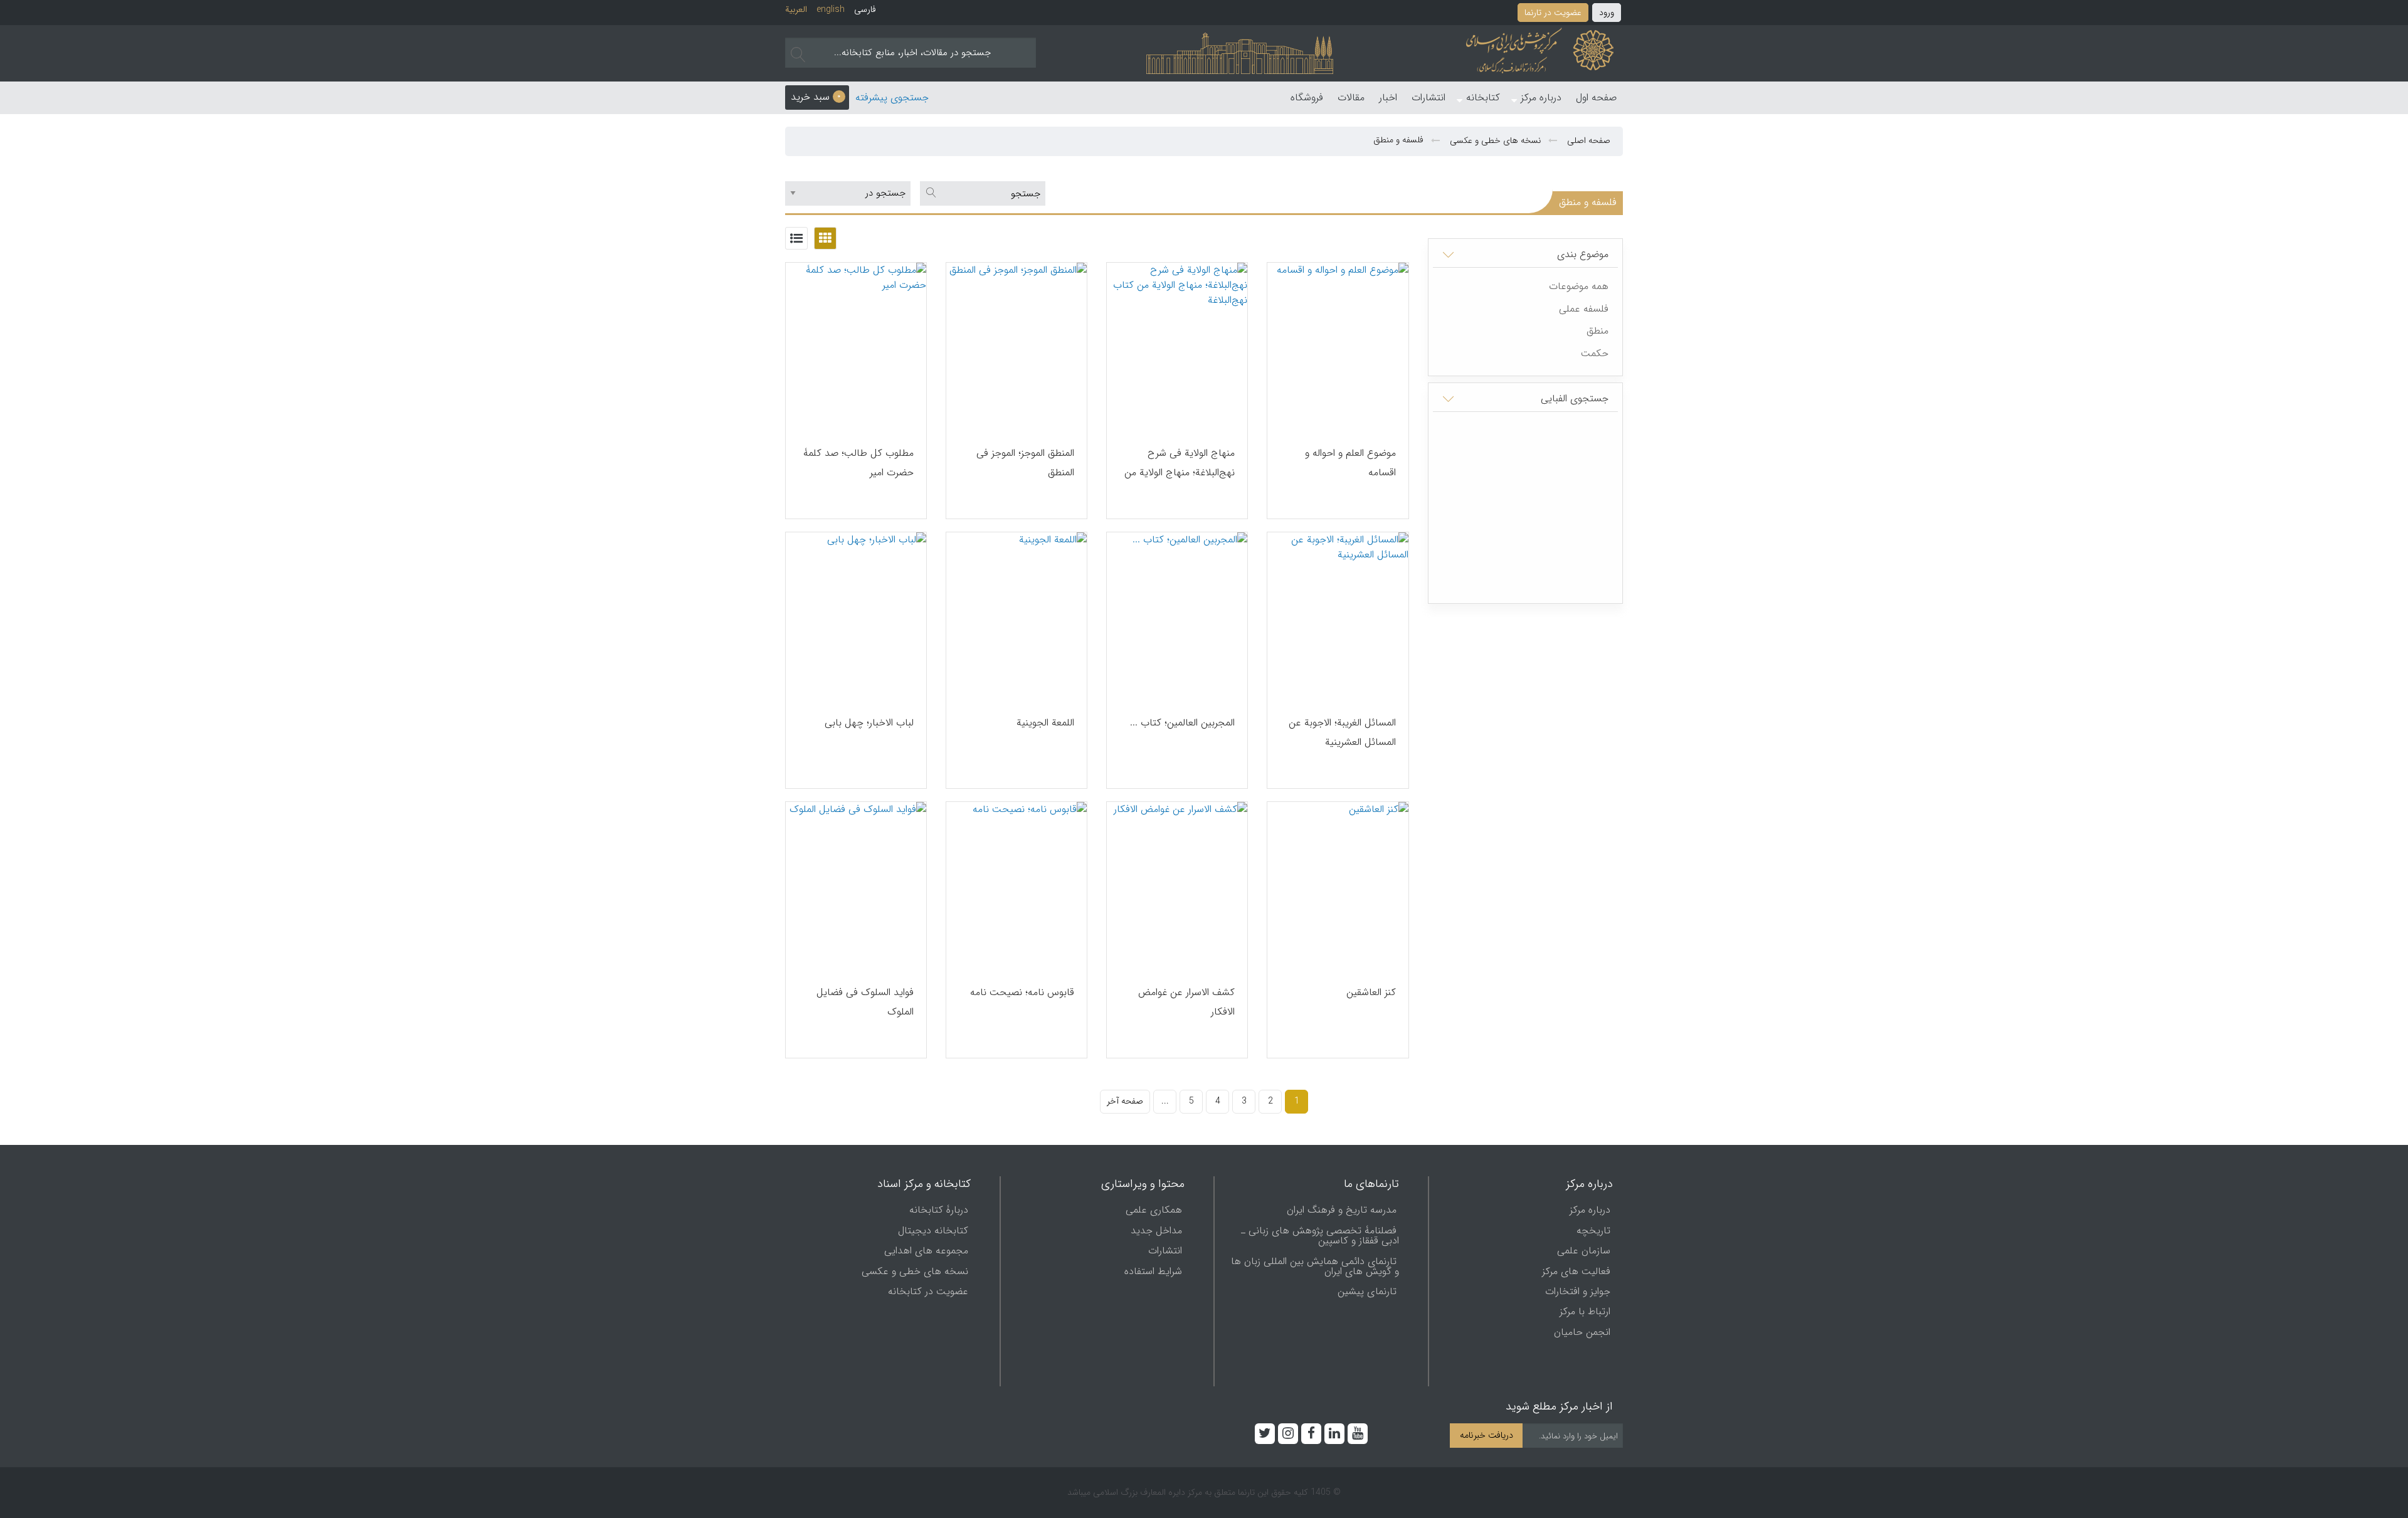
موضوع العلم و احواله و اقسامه (1350, 463)
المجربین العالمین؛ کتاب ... (1182, 723)
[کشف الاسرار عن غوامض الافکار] (1177, 888)
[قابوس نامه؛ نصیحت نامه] (1017, 888)
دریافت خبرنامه (1487, 1436)
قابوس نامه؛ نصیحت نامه (1022, 992)
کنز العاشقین (1371, 992)
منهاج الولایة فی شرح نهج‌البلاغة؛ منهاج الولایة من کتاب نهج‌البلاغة (1180, 472)
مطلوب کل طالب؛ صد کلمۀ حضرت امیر (858, 463)
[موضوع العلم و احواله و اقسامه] (1338, 348)
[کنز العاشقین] (1338, 888)
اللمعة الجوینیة (1045, 723)
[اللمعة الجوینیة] (1017, 618)
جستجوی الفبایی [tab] (1575, 398)
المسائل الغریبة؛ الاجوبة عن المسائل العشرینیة (1342, 732)
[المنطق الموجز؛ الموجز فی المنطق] (1017, 348)
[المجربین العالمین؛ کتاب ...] (1177, 618)
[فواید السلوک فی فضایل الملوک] (856, 888)
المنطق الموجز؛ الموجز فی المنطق (1025, 463)
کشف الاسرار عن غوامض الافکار (1186, 1002)
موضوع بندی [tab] (1583, 254)
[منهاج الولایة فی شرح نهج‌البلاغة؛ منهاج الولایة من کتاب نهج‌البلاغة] (1177, 348)
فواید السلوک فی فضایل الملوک (865, 1002)
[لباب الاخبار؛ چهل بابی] (856, 618)
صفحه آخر (1125, 1101)
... (1165, 1101)
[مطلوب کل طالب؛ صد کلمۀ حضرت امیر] (856, 348)
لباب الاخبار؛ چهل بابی (869, 723)
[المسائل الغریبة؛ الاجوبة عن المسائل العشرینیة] (1338, 618)
